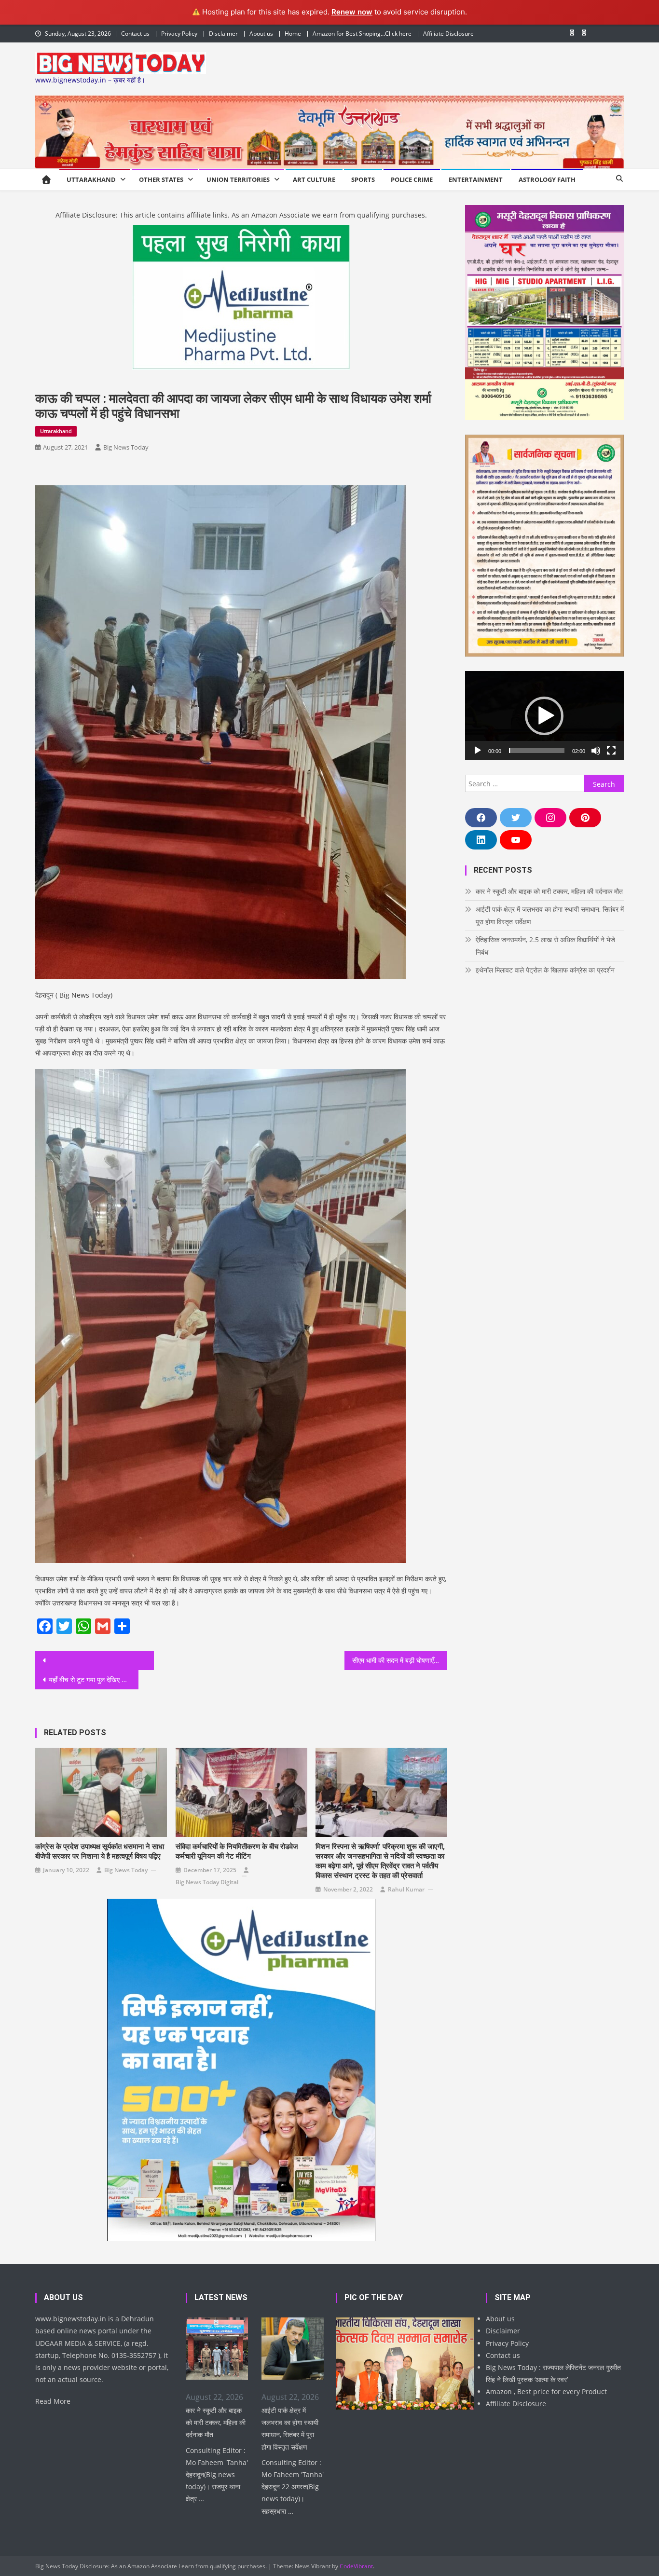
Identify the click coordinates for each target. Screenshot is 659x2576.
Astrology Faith (547, 179)
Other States (161, 179)
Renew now (352, 12)
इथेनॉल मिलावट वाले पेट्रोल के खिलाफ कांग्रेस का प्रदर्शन (545, 970)
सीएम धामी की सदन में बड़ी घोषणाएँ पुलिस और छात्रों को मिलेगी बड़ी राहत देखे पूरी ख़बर (400, 1660)
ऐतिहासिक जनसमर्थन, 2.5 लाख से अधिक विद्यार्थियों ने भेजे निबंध (545, 946)
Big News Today (126, 447)
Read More (53, 2401)
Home (293, 34)
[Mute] (596, 751)
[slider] (537, 751)
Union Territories (238, 179)
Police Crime (412, 179)
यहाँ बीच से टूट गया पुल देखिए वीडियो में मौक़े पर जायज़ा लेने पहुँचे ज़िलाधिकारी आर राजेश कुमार (94, 1679)
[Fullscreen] (611, 751)
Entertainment (476, 179)
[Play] (478, 751)
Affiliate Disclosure (448, 34)
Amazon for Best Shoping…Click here (362, 34)
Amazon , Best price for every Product (546, 2391)
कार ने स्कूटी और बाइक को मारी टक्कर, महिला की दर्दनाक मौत (549, 891)
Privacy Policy (179, 34)
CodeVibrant (356, 2566)
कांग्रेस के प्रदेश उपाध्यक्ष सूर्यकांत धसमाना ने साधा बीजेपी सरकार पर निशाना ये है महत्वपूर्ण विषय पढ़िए (100, 1851)
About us (261, 34)
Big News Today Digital (207, 1882)
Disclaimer (223, 34)
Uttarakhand (91, 179)
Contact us (135, 34)
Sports (363, 179)
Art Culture (314, 179)
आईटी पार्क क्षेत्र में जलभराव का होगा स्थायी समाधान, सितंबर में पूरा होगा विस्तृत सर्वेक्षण (550, 915)
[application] (544, 716)
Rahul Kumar (406, 1889)
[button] (544, 716)
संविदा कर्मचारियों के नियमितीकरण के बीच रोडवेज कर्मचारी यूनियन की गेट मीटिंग (237, 1851)
